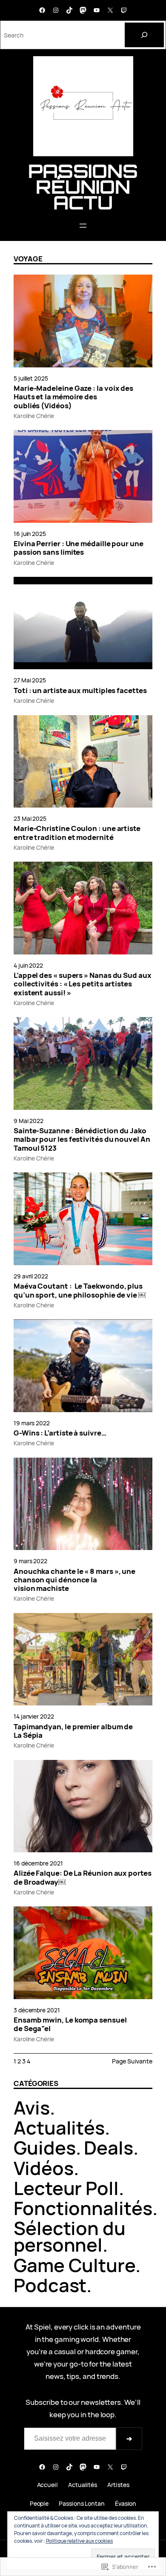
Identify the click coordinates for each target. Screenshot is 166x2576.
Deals (109, 2148)
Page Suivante (132, 2061)
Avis (32, 2108)
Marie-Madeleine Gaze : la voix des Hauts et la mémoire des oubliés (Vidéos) (73, 397)
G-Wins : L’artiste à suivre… (60, 1433)
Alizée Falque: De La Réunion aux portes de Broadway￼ (83, 1878)
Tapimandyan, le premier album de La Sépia (73, 1731)
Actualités (59, 2128)
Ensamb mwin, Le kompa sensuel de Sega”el (70, 2024)
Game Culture (74, 2265)
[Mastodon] (83, 10)
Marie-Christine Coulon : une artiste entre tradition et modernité (77, 833)
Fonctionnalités (83, 2208)
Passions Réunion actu (83, 187)
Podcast (50, 2285)
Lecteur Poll (66, 2188)
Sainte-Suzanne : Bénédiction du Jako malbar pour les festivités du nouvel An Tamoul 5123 (82, 1139)
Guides (45, 2148)
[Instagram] (56, 10)
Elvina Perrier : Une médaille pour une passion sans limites (79, 548)
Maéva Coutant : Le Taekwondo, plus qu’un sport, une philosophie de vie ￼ (80, 1291)
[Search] (144, 35)
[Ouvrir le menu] (83, 226)
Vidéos (44, 2168)
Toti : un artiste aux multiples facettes (80, 691)
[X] (110, 10)
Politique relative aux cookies (79, 2541)
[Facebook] (42, 10)
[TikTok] (69, 10)
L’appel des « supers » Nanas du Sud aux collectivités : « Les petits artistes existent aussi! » (83, 984)
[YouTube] (97, 10)
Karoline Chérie (34, 416)
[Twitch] (124, 10)
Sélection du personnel (70, 2236)
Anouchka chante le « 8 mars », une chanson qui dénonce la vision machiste (74, 1580)
